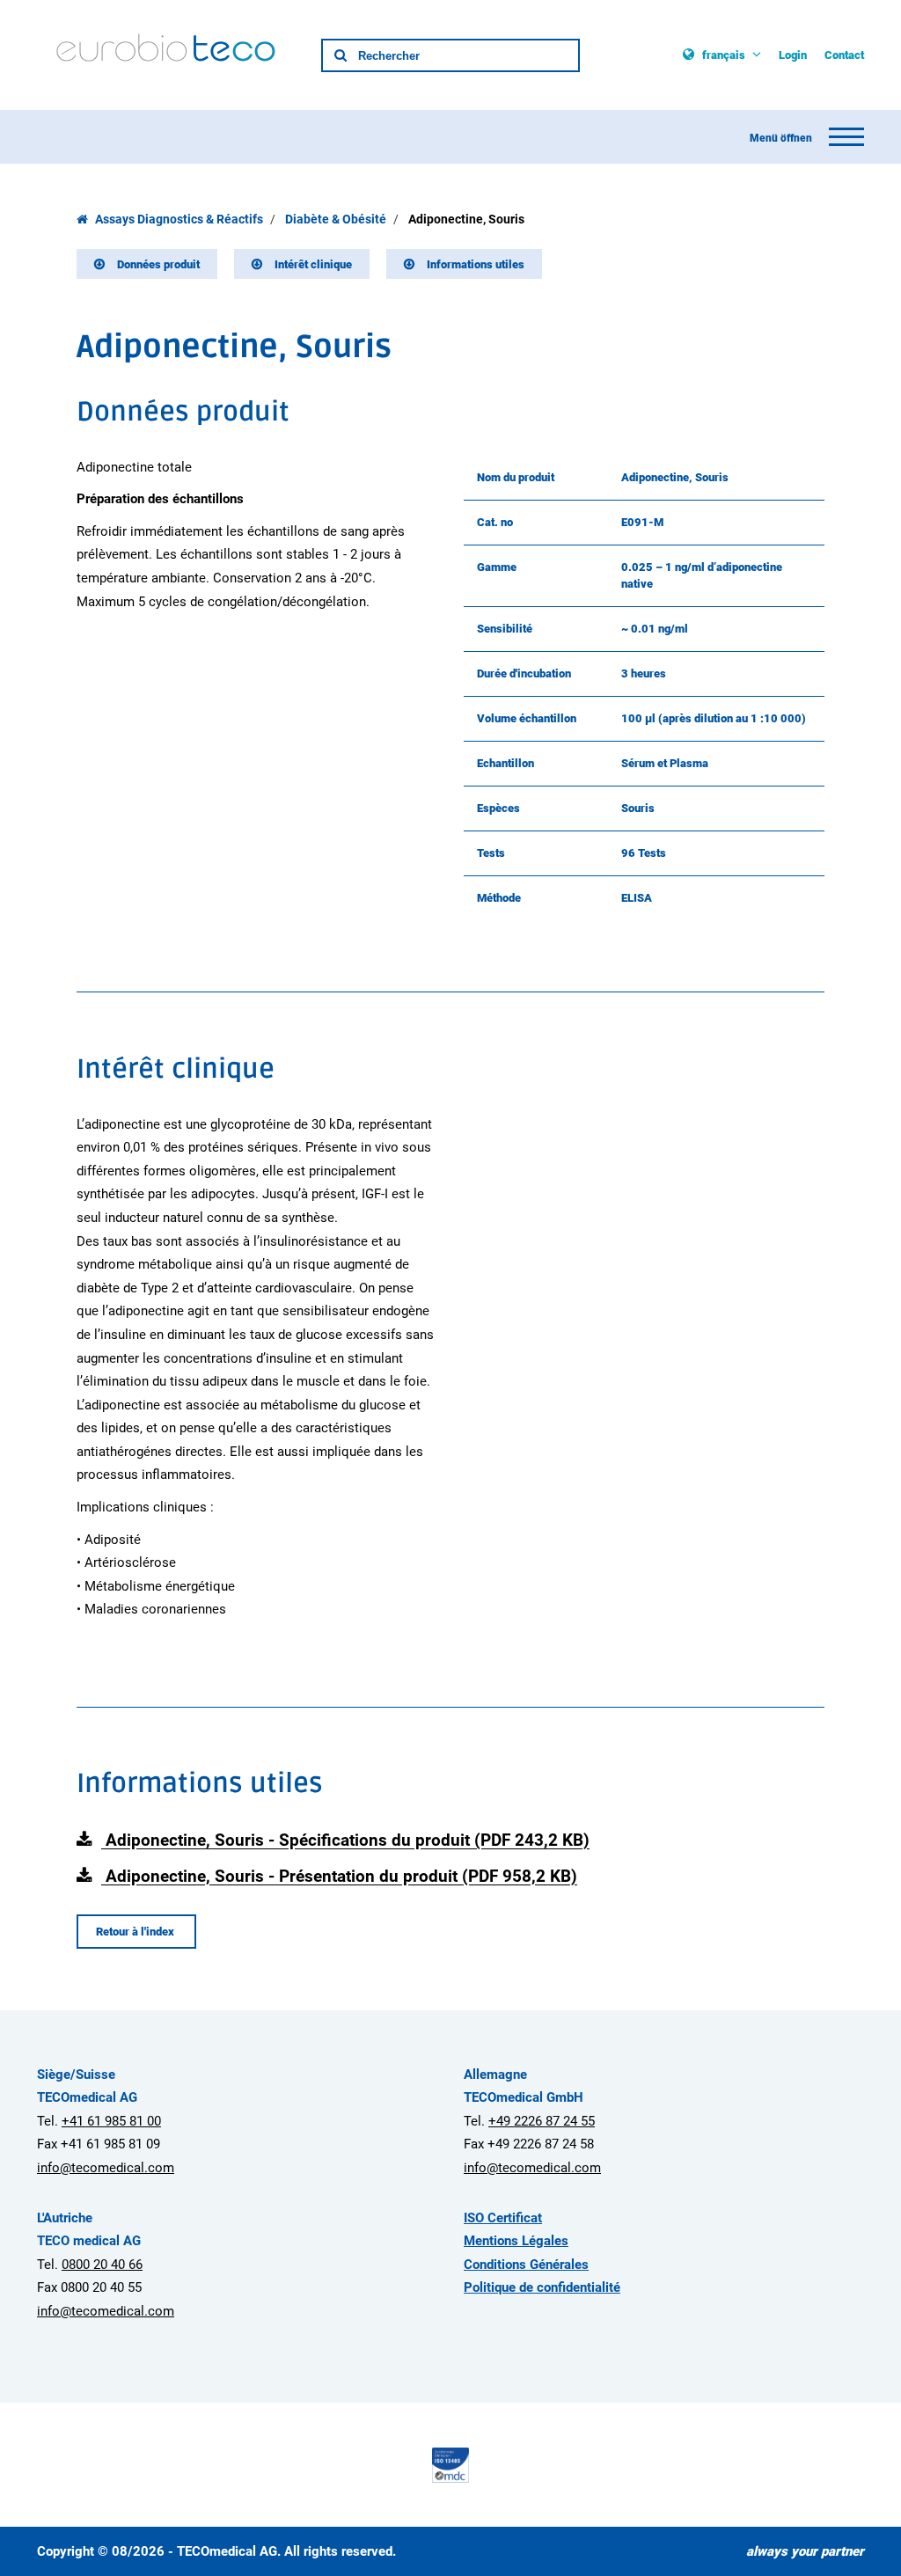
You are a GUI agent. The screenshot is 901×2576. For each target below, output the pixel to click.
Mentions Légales (516, 2241)
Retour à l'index (136, 1932)
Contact (844, 55)
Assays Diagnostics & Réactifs (179, 219)
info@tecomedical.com (106, 2168)
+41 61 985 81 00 (111, 2121)
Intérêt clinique (313, 264)
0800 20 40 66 (102, 2265)
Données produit (158, 264)
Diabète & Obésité (336, 219)
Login (793, 55)
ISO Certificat (503, 2218)
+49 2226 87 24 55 (542, 2121)
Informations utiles (476, 264)
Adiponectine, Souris (466, 219)
